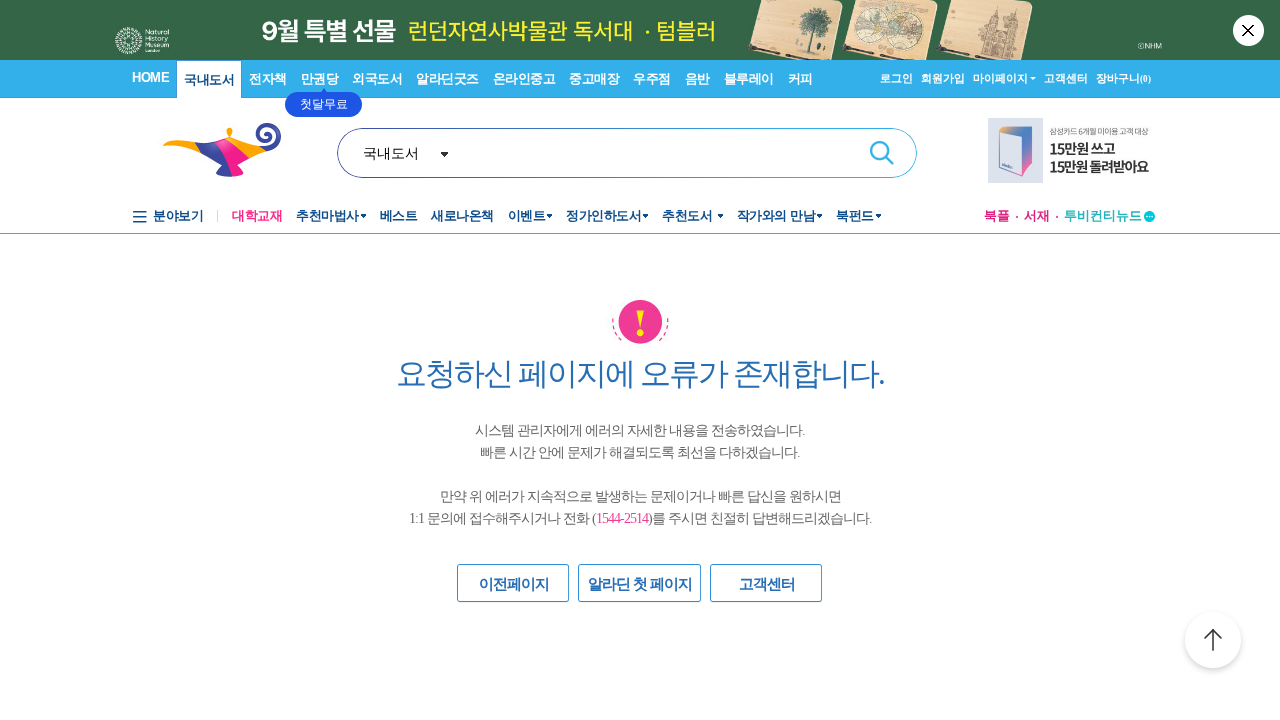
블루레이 (749, 78)
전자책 (268, 78)
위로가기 (1213, 643)
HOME (150, 77)
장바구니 (1123, 78)
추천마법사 (327, 215)
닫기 (1250, 30)
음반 (697, 78)
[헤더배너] (1071, 150)
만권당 (320, 78)
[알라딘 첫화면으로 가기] (231, 150)
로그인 (896, 78)
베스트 (399, 215)
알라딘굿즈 (447, 78)
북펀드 (855, 215)
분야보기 (178, 215)
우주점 (652, 78)
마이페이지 (1000, 78)
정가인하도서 (603, 215)
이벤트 (527, 215)
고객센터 (1066, 78)
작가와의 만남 (776, 215)
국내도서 (209, 79)
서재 (1037, 215)
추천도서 (689, 215)
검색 (882, 153)
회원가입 (943, 78)
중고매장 (594, 78)
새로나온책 (462, 215)
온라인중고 (524, 78)
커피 (800, 78)
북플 (997, 215)
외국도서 (377, 78)
